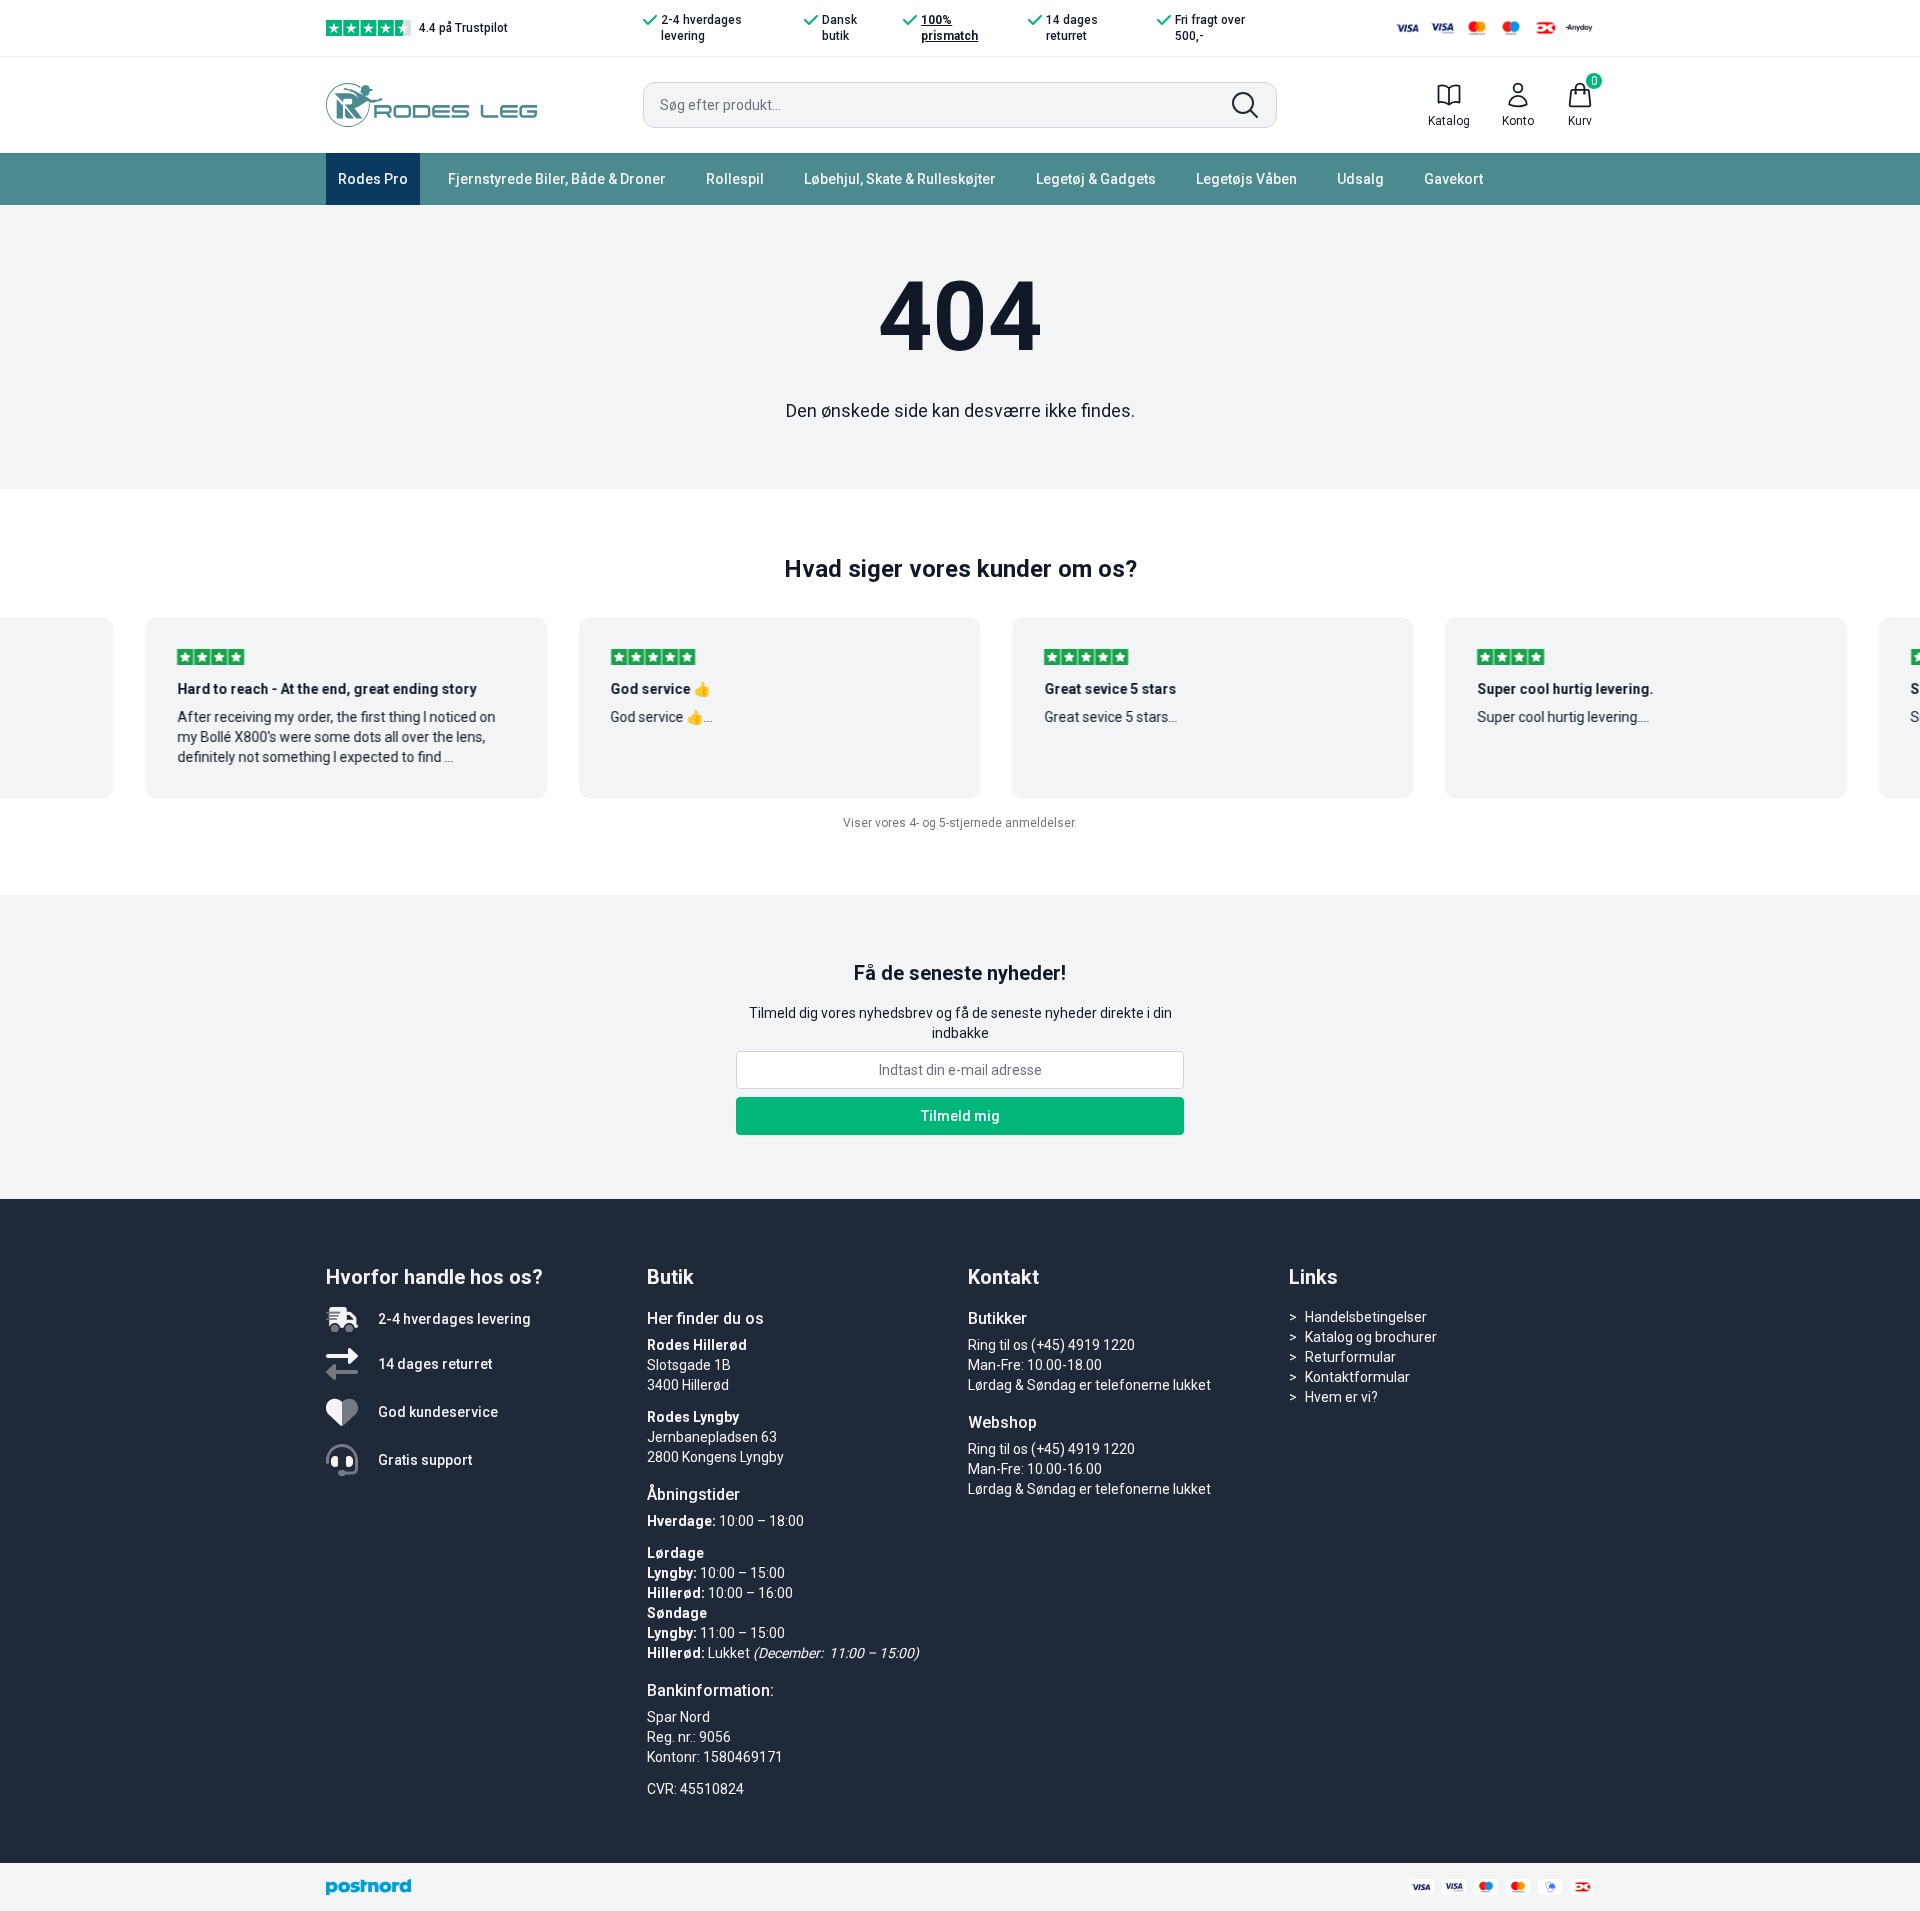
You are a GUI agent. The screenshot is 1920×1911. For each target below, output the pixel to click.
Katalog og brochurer (1371, 1337)
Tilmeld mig (960, 1116)
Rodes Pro (373, 179)
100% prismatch (949, 28)
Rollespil (735, 179)
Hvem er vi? (1341, 1397)
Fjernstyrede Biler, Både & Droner (557, 179)
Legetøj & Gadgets (1096, 179)
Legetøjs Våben (1246, 179)
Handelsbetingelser (1366, 1317)
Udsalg (1360, 179)
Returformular (1350, 1357)
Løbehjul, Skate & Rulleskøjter (900, 179)
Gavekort (1453, 179)
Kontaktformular (1357, 1377)
